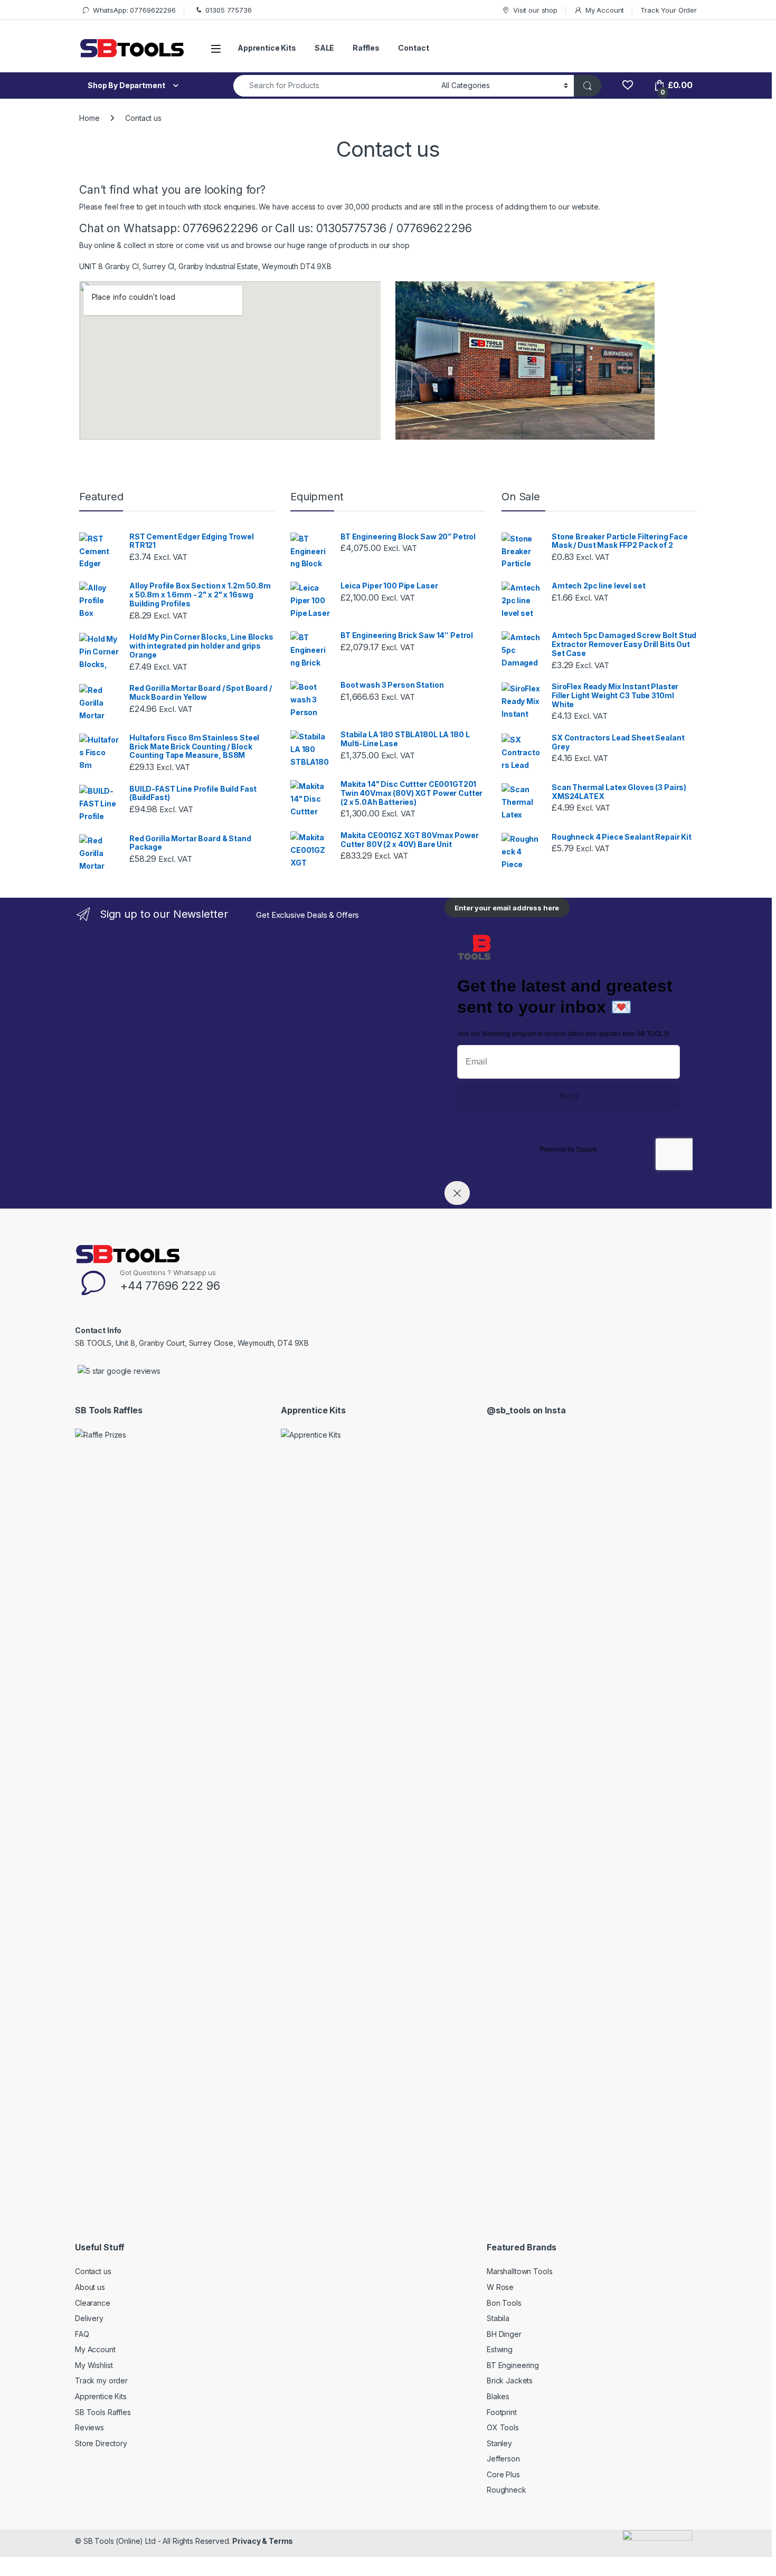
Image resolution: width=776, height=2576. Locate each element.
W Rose (500, 2287)
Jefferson (503, 2459)
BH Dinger (504, 2334)
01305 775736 (228, 10)
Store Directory (101, 2443)
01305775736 (351, 228)
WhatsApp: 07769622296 (134, 10)
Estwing (500, 2349)
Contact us (93, 2271)
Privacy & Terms (263, 2541)
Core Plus (503, 2474)
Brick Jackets (510, 2380)
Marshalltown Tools (519, 2271)
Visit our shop (535, 10)
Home (89, 118)
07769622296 (220, 228)
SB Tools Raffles (103, 2412)
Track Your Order (669, 10)
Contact (413, 48)
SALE (324, 48)
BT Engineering (513, 2365)
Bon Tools (504, 2303)
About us (90, 2287)
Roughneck (507, 2490)
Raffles (366, 48)
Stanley (499, 2443)
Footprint (502, 2412)
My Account (605, 10)
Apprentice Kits (267, 48)
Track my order (101, 2380)
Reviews (89, 2427)
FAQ (82, 2334)
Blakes (498, 2396)
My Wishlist (94, 2365)
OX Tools (503, 2427)
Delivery (89, 2318)
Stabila (498, 2318)
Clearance (93, 2303)
